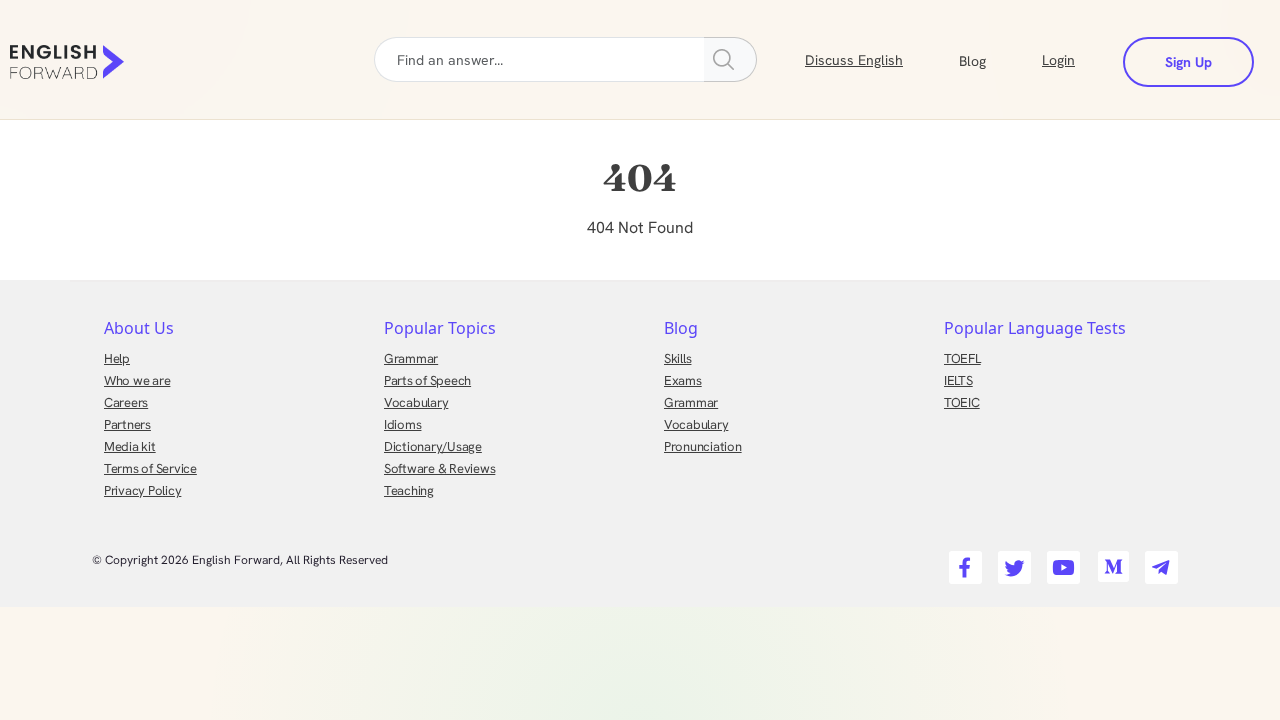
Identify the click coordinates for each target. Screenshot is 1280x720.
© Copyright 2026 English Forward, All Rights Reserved (240, 560)
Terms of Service (150, 468)
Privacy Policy (142, 490)
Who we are (137, 380)
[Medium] (1109, 561)
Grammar (411, 358)
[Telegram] (1158, 561)
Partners (127, 424)
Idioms (402, 424)
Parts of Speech (427, 380)
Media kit (130, 446)
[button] (996, 59)
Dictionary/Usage (433, 446)
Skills (677, 358)
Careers (126, 402)
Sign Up (1188, 62)
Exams (683, 380)
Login (1058, 60)
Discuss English (854, 60)
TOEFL (962, 358)
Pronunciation (703, 446)
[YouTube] (1060, 561)
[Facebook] (962, 561)
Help (117, 358)
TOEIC (962, 402)
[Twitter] (1011, 561)
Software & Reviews (439, 468)
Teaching (409, 490)
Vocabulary (416, 402)
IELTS (958, 380)
